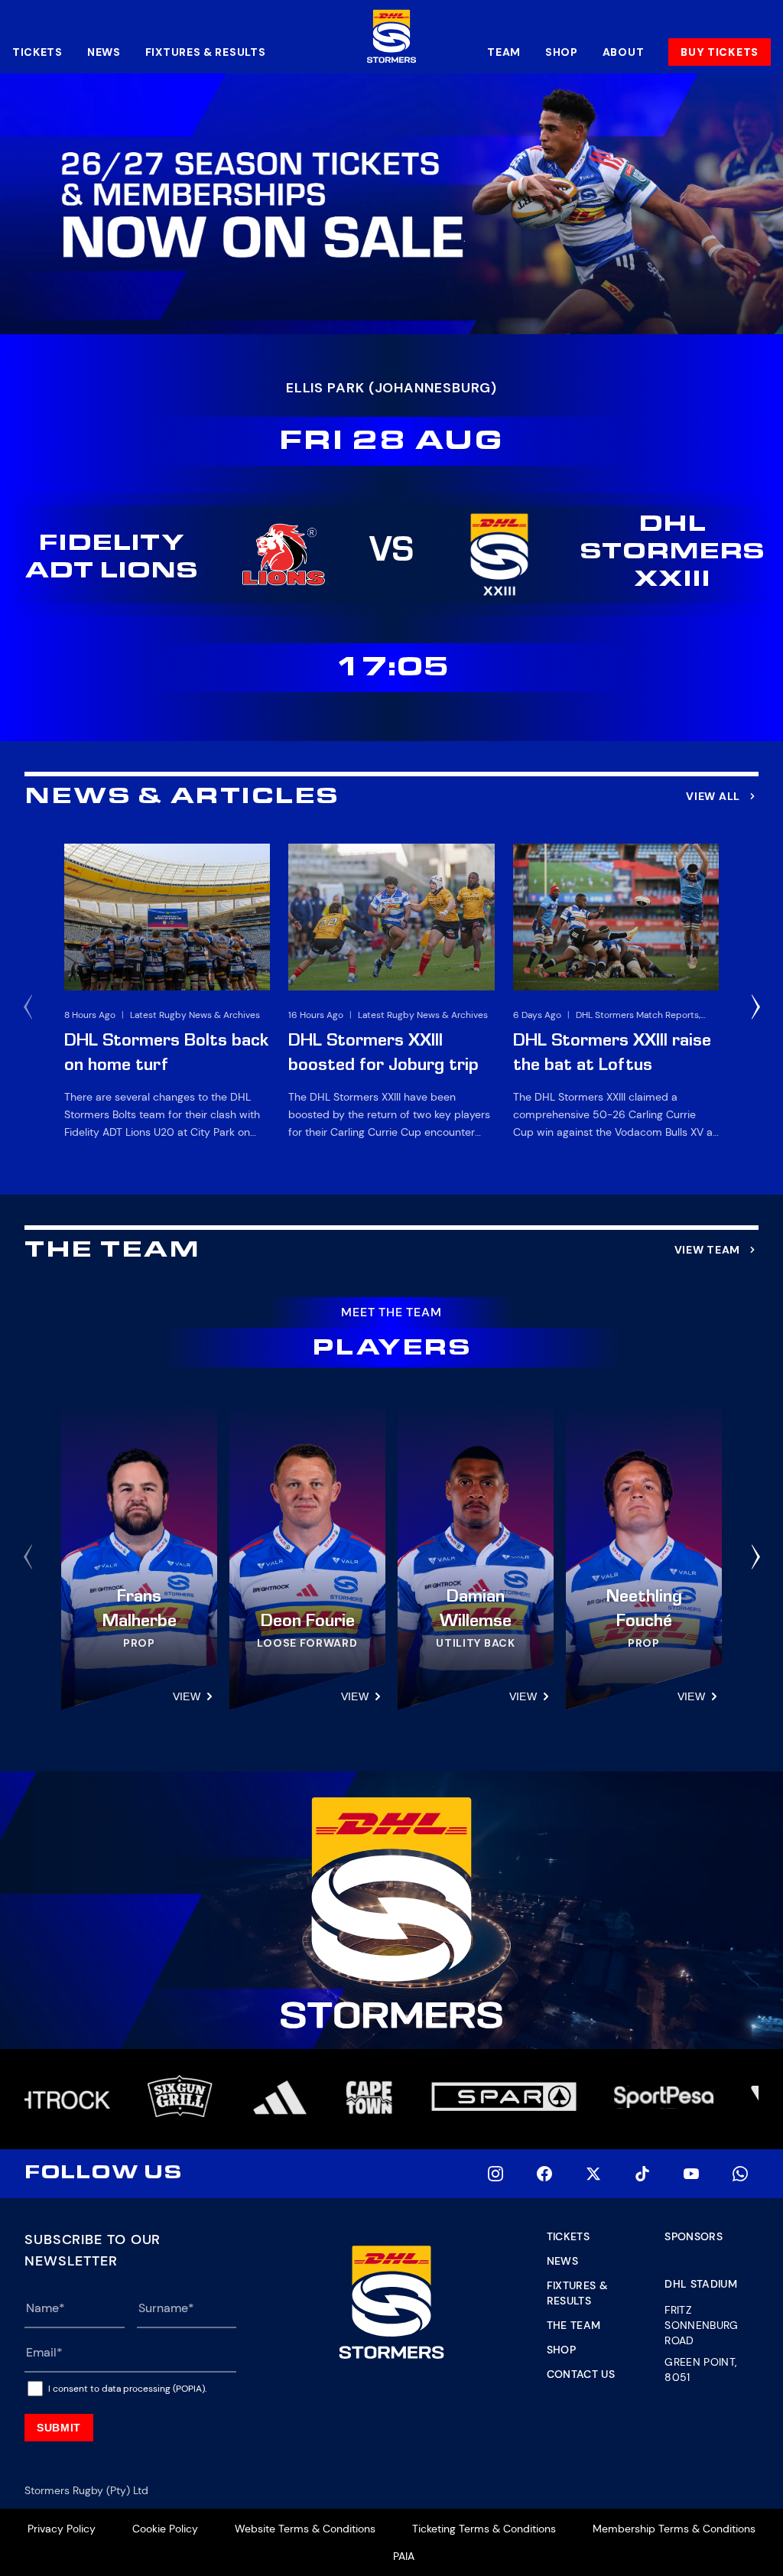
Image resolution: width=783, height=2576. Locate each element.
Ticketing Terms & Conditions (484, 2529)
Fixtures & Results (206, 52)
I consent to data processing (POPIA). (127, 2389)
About (624, 52)
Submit (59, 2428)
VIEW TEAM (707, 1250)
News (104, 52)
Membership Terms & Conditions (674, 2529)
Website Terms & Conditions (305, 2529)
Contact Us (581, 2374)
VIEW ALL (713, 796)
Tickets (37, 52)
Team (504, 52)
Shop (562, 52)
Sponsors (694, 2236)
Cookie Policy (165, 2529)
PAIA (404, 2556)
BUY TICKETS (720, 52)
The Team (574, 2325)
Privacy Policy (62, 2529)
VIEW (187, 1696)
